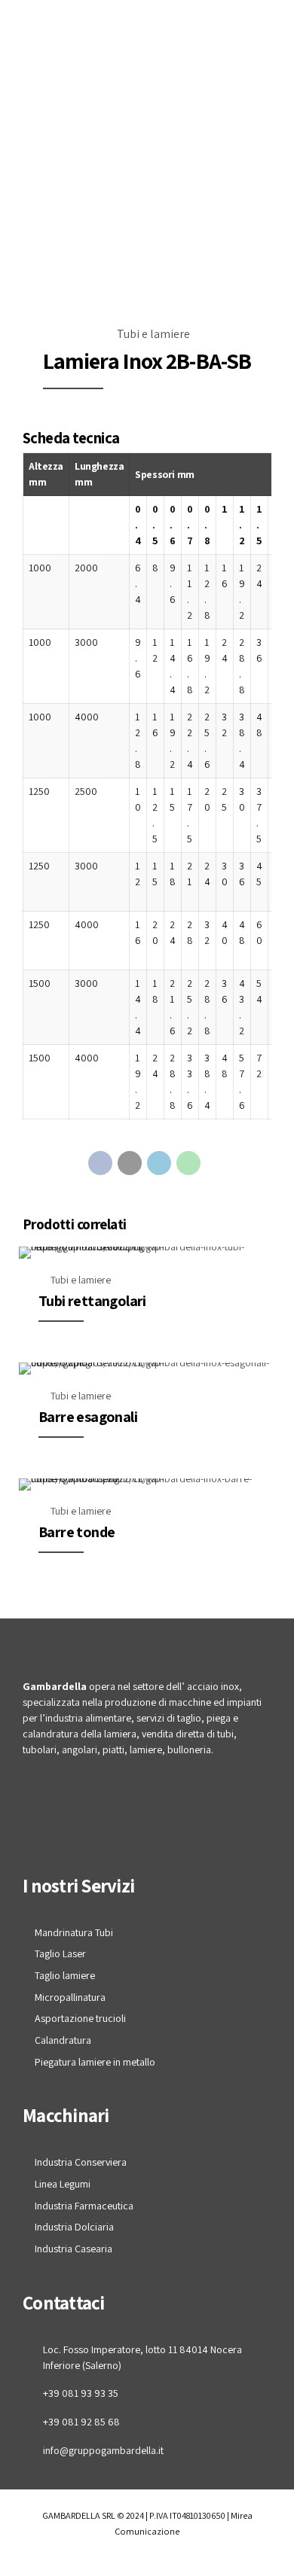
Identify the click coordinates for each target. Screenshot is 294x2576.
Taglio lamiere (65, 1975)
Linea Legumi (63, 2184)
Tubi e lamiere (153, 334)
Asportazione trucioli (80, 2018)
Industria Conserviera (81, 2162)
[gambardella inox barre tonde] (147, 1484)
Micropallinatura (70, 1997)
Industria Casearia (73, 2249)
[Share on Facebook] (100, 1163)
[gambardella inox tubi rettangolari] (147, 1253)
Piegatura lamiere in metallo (95, 2062)
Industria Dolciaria (74, 2227)
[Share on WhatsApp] (188, 1163)
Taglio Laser (60, 1953)
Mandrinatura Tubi (74, 1932)
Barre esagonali (88, 1417)
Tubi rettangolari (92, 1301)
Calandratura (63, 2040)
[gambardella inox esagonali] (147, 1369)
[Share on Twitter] (130, 1163)
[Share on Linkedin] (159, 1163)
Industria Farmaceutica (84, 2206)
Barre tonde (77, 1532)
